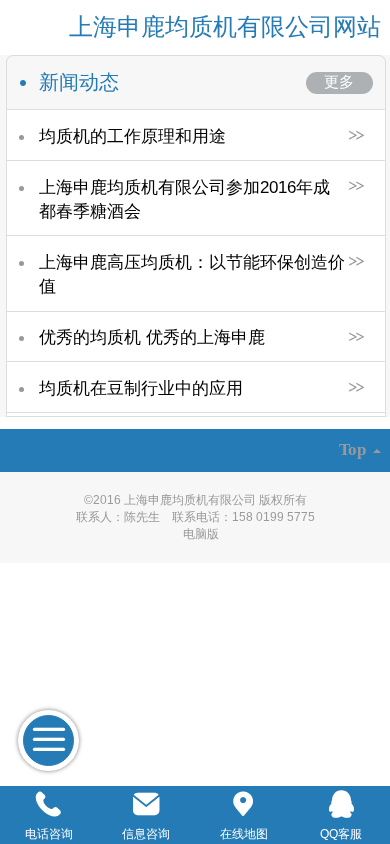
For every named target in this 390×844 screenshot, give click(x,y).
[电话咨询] (49, 804)
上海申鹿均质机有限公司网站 (225, 26)
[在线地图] (244, 804)
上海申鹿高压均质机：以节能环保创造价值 (192, 274)
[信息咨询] (147, 804)
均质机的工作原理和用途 (132, 136)
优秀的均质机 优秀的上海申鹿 (152, 337)
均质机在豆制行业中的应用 (141, 388)
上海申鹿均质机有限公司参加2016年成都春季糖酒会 (184, 199)
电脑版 (201, 534)
